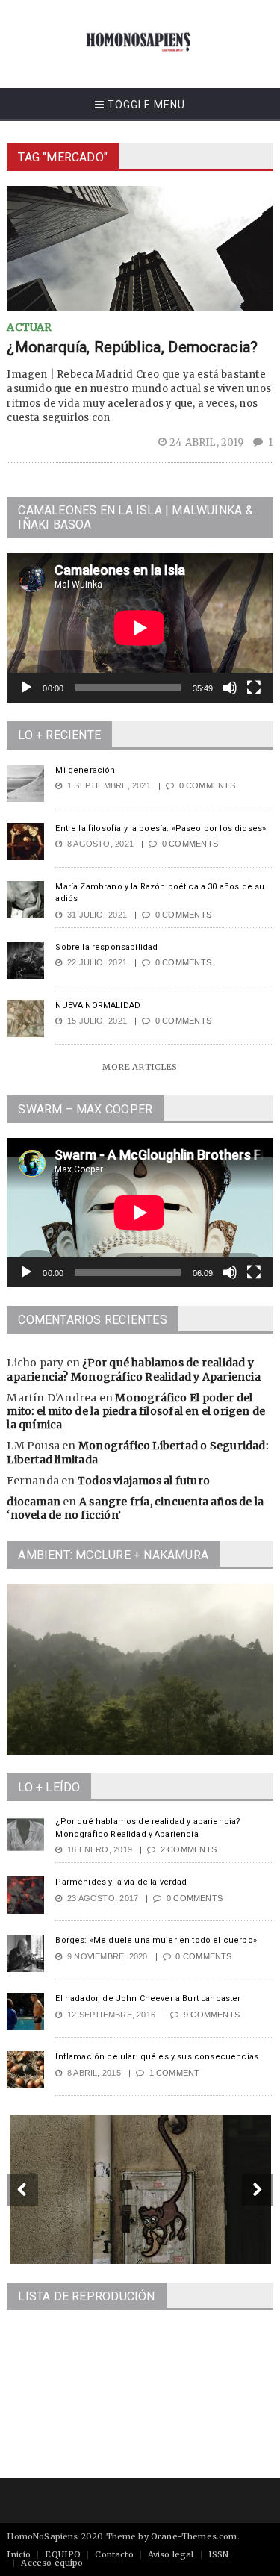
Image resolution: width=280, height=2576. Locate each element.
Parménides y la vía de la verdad (121, 1882)
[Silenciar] (230, 688)
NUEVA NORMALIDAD (98, 1005)
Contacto (114, 2554)
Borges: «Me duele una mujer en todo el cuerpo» (156, 1940)
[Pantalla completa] (254, 688)
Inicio (19, 2554)
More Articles (140, 1067)
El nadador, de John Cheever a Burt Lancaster (148, 1998)
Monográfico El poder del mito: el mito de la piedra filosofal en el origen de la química (136, 1411)
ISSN (219, 2554)
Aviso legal (171, 2554)
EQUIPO (63, 2554)
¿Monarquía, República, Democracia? (132, 347)
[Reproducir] (26, 688)
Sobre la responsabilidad (106, 947)
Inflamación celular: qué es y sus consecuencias (157, 2057)
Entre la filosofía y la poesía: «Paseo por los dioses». (162, 828)
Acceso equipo (52, 2563)
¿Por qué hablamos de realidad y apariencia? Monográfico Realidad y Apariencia (133, 1369)
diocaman (34, 1502)
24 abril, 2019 (208, 442)
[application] (140, 628)
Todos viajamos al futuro (144, 1481)
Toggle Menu (145, 105)
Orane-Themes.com (194, 2536)
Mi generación (85, 770)
